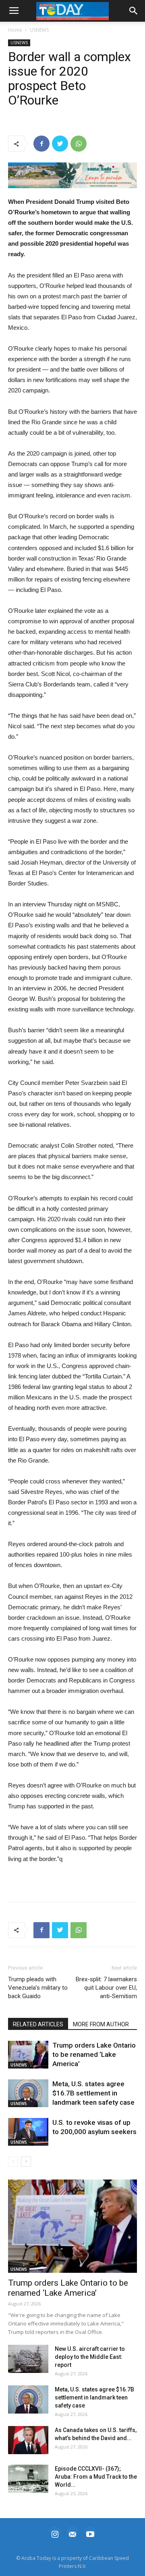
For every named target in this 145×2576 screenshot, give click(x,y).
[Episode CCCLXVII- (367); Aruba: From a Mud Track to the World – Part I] (28, 2479)
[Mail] (72, 2533)
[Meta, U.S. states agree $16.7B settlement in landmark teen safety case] (28, 2093)
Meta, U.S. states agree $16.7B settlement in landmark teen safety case (93, 2093)
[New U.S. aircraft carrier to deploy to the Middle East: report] (28, 2359)
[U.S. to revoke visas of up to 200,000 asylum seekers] (28, 2132)
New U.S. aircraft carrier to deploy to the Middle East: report (90, 2357)
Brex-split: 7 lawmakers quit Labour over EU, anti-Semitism (106, 1988)
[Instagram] (55, 2533)
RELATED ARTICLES (38, 2024)
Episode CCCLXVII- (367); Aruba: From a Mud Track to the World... (96, 2477)
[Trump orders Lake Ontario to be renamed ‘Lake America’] (28, 2055)
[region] (72, 175)
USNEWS (39, 30)
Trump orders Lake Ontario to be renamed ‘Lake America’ (94, 2054)
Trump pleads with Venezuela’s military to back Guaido (38, 1988)
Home (15, 30)
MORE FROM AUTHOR (101, 2024)
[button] (72, 175)
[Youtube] (90, 2533)
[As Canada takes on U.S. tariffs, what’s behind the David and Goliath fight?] (28, 2440)
